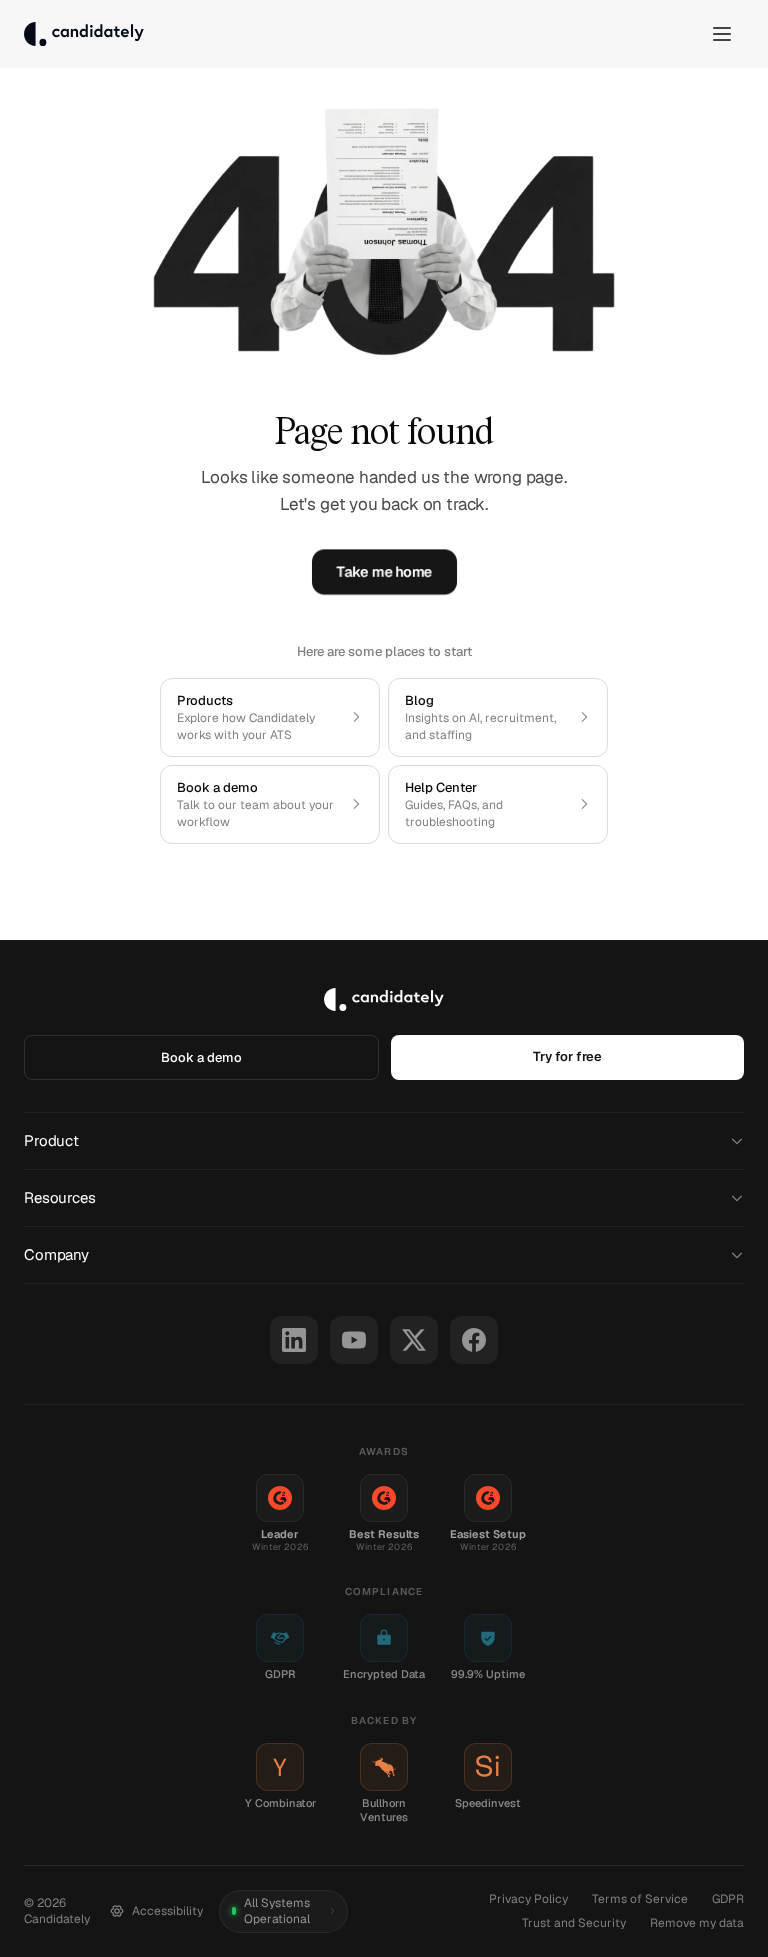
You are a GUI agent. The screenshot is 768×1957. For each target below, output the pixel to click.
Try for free (567, 1056)
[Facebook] (474, 1340)
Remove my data (697, 1923)
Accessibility (167, 1911)
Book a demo (201, 1057)
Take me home (383, 572)
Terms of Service (640, 1899)
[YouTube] (354, 1340)
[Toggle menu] (722, 34)
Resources (60, 1197)
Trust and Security (574, 1923)
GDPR (728, 1899)
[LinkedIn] (294, 1340)
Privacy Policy (528, 1899)
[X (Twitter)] (414, 1340)
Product (51, 1140)
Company (56, 1254)
